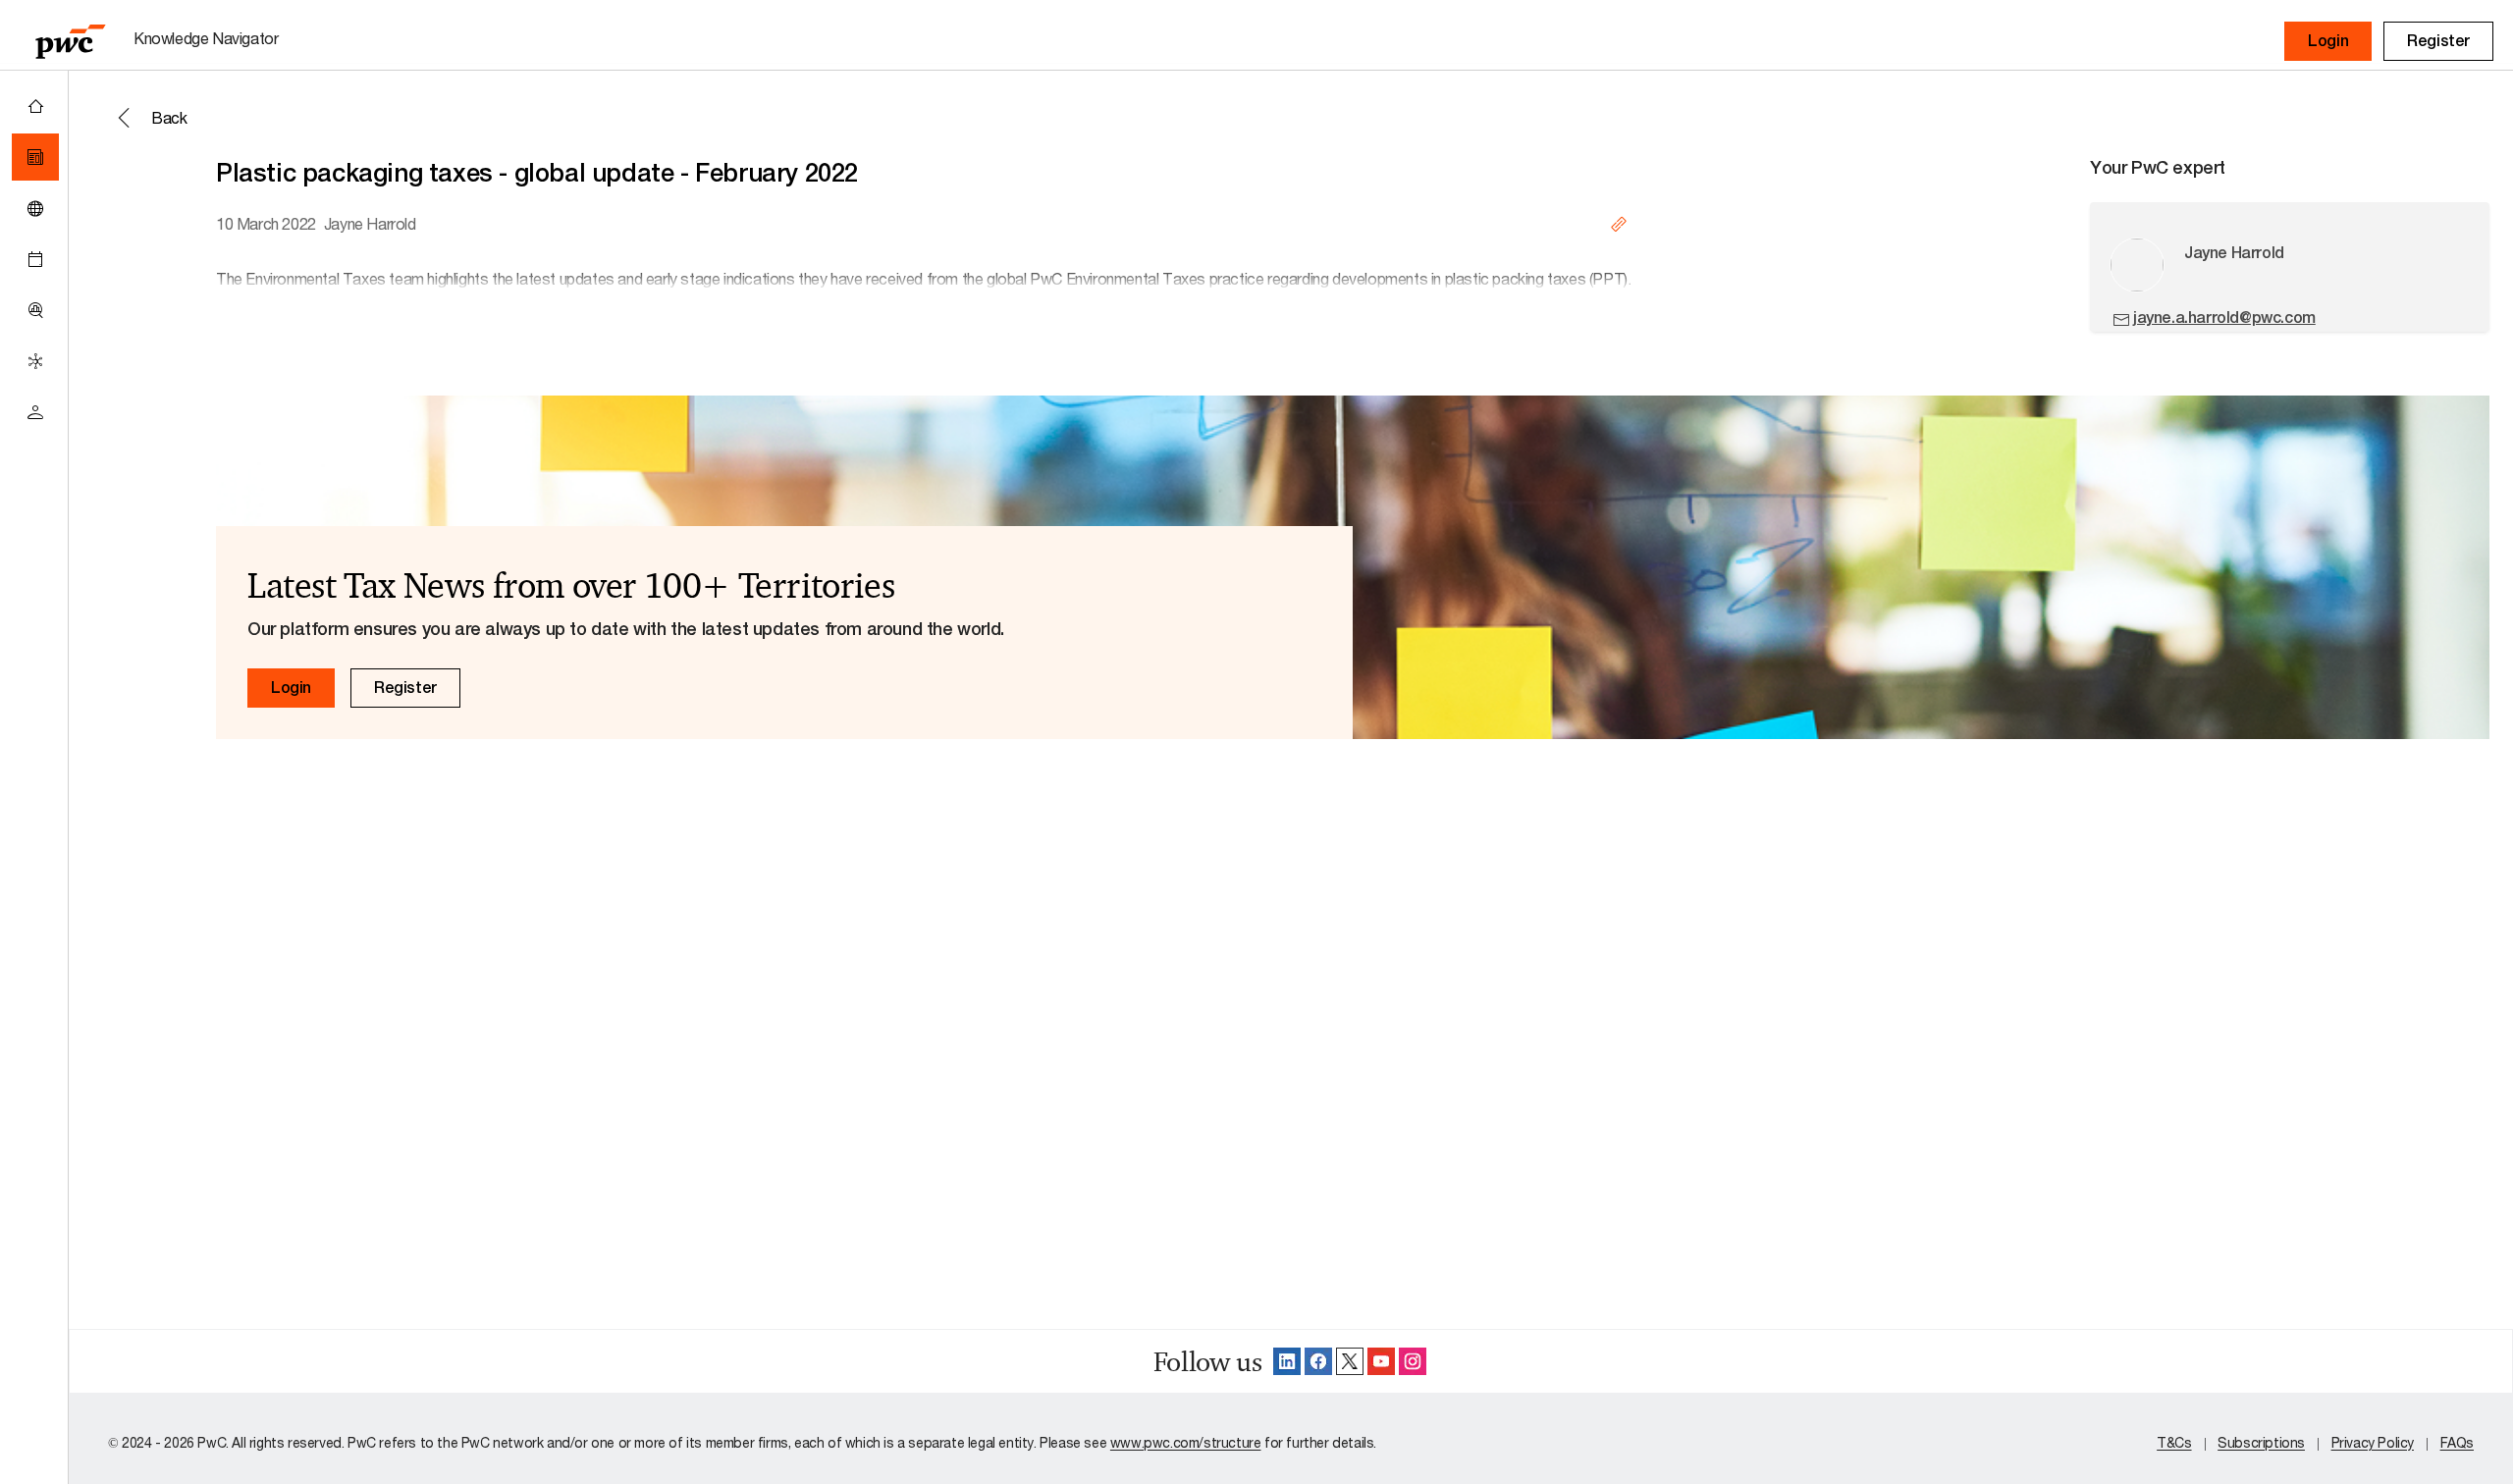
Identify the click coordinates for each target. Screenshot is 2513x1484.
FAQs (2457, 1442)
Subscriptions (2261, 1442)
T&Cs (2174, 1442)
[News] (35, 157)
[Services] (35, 361)
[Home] (35, 106)
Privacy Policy (2373, 1442)
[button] (2328, 41)
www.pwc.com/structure (1186, 1442)
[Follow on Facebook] (1318, 1361)
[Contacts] (35, 412)
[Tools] (35, 310)
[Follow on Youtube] (1381, 1361)
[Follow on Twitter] (1350, 1361)
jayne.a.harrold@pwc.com (2224, 318)
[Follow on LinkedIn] (1287, 1361)
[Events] (35, 259)
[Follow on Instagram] (1413, 1361)
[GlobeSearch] (35, 208)
